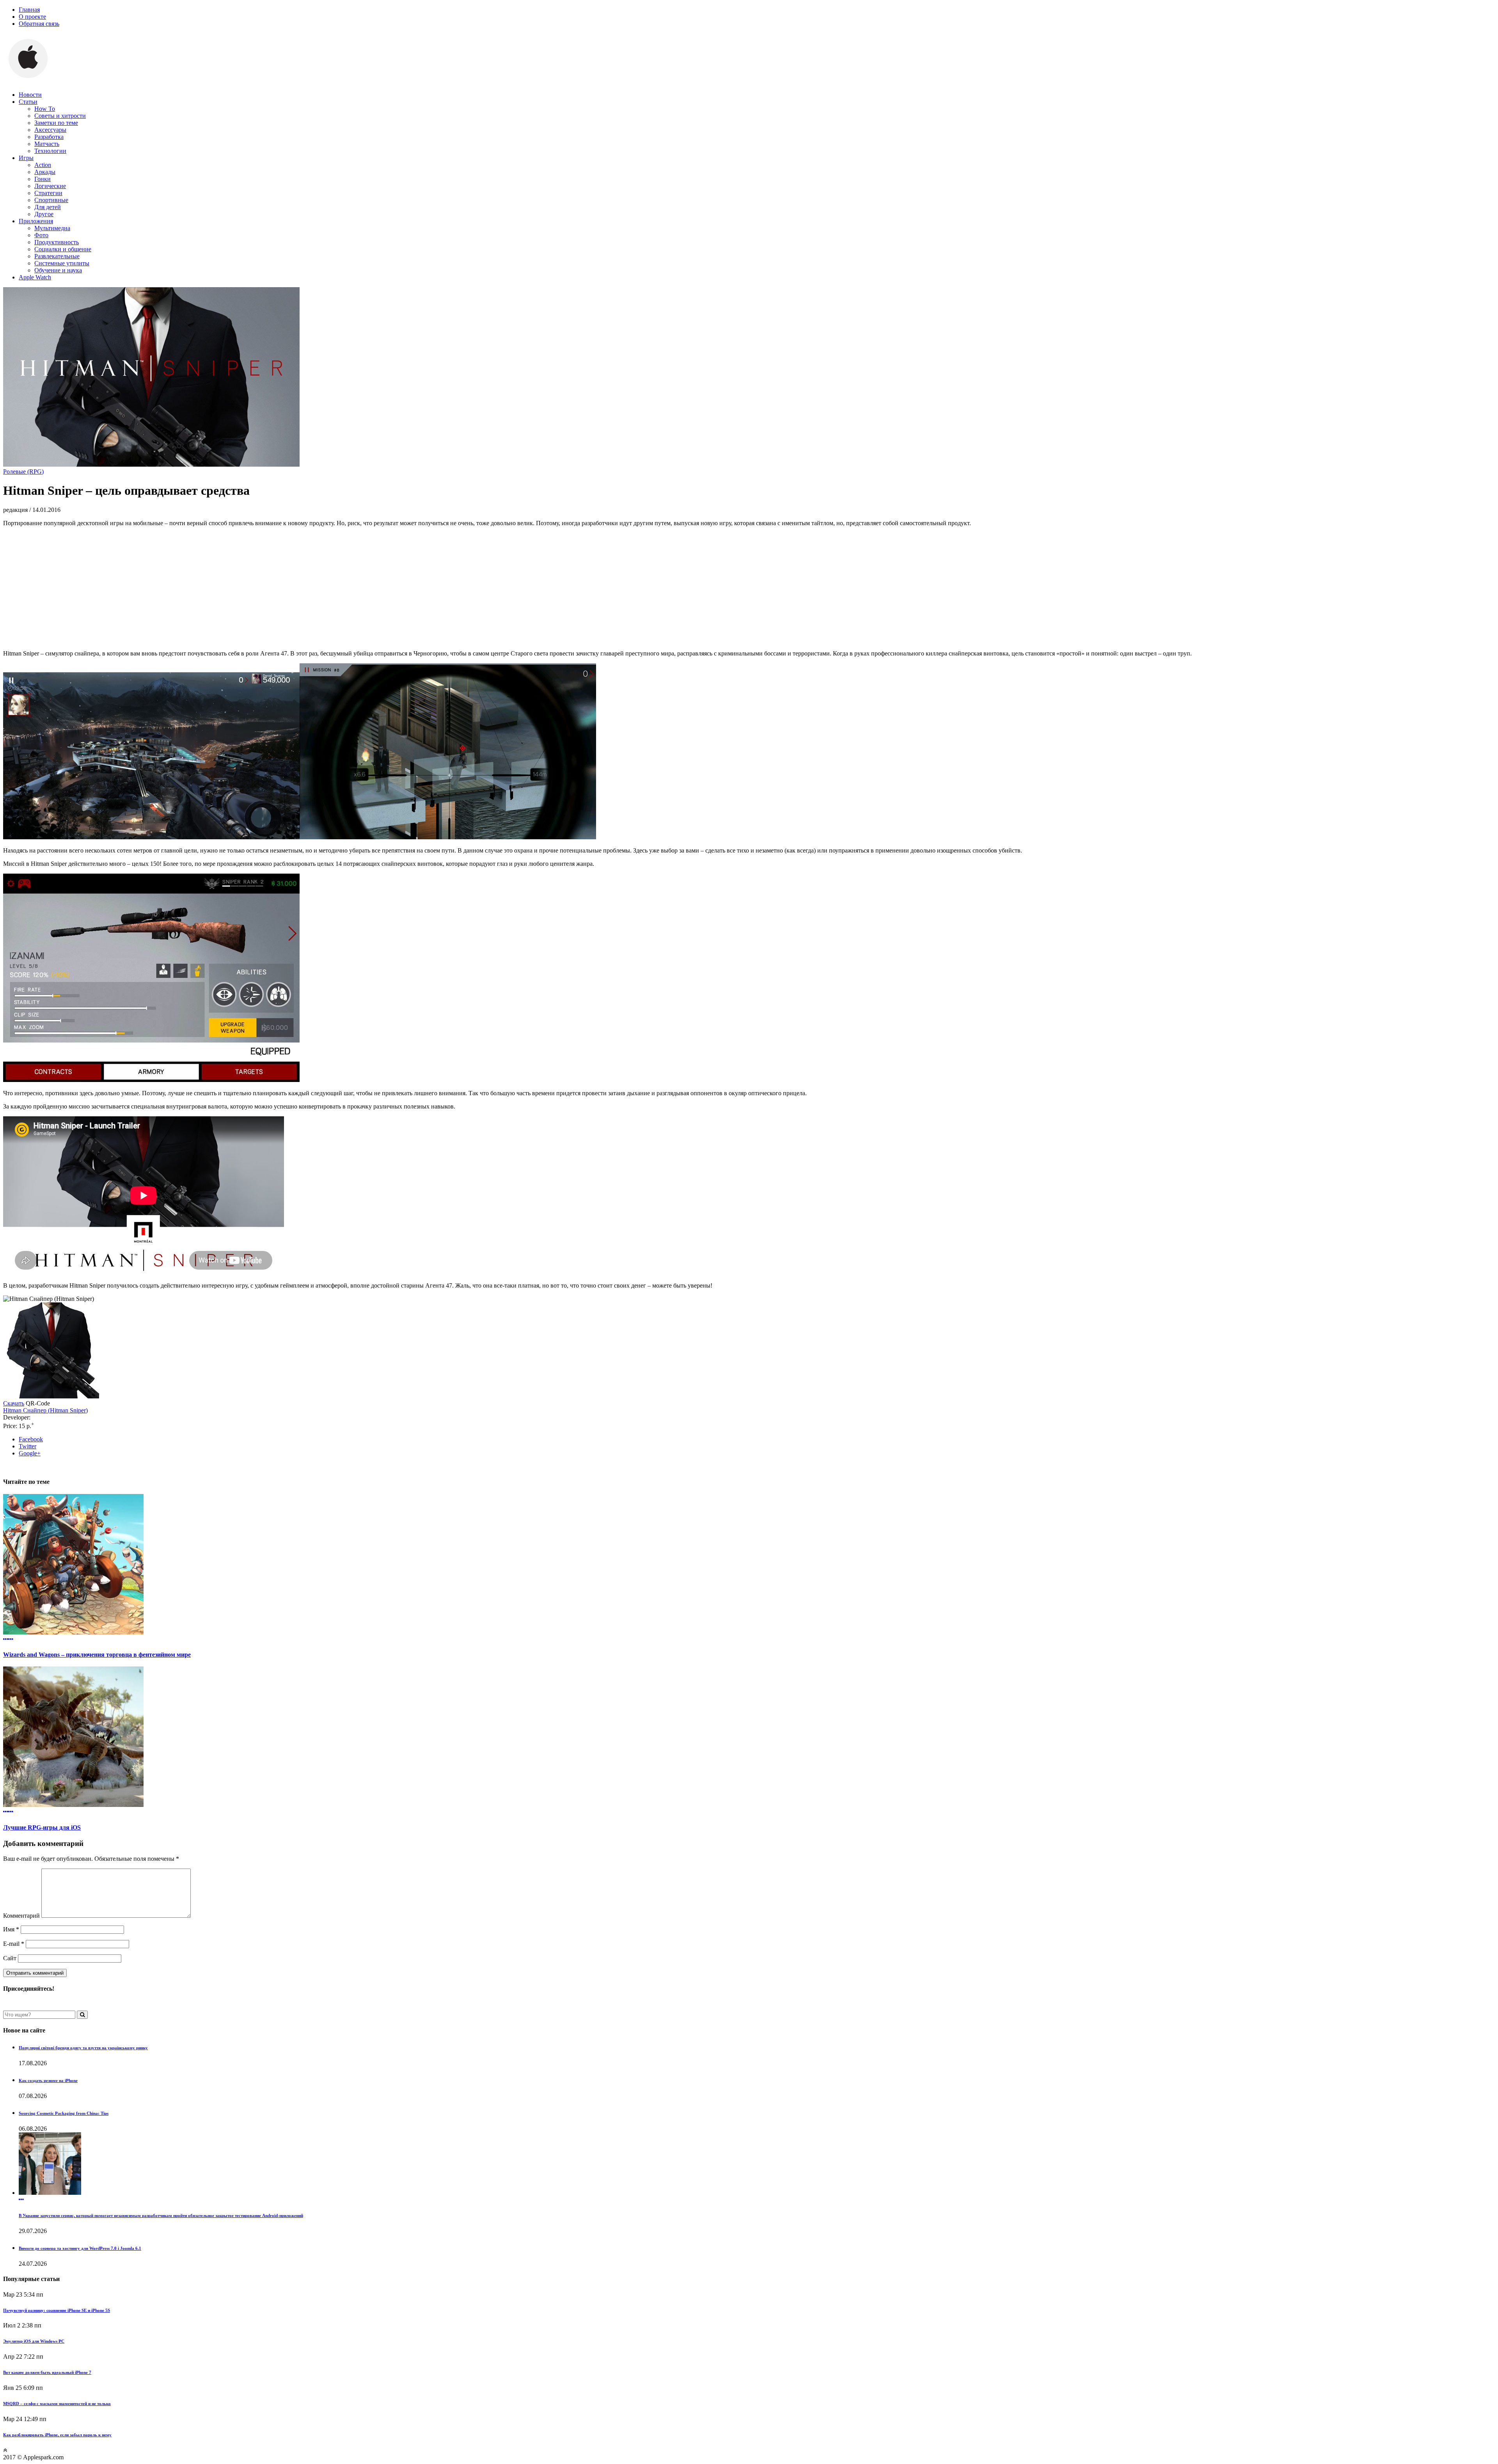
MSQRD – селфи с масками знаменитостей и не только (57, 2404)
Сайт (10, 1958)
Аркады (45, 172)
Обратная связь (39, 24)
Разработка (49, 137)
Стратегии (48, 193)
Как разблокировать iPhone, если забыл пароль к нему (57, 2435)
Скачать (14, 1403)
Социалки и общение (63, 249)
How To (45, 109)
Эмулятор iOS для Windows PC (34, 2341)
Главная (29, 10)
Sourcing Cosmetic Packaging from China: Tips (64, 2113)
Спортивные (51, 200)
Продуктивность (57, 242)
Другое (44, 214)
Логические (50, 186)
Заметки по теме (56, 123)
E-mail (14, 1944)
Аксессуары (50, 130)
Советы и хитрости (60, 116)
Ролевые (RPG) (23, 472)
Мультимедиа (52, 228)
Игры (26, 158)
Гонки (43, 179)
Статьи (28, 102)
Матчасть (47, 144)
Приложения (36, 221)
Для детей (48, 207)
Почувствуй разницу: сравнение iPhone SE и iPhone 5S (57, 2310)
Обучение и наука (58, 270)
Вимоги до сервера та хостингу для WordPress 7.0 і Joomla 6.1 (80, 2248)
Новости (30, 95)
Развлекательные (57, 256)
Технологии (50, 151)
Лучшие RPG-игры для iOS (42, 1827)
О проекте (32, 17)
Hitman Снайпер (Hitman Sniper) (45, 1410)
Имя (11, 1929)
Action (43, 165)
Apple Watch (35, 277)
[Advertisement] (749, 588)
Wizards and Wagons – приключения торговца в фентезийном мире (97, 1655)
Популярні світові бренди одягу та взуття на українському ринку (83, 2048)
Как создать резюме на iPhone (48, 2080)
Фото (41, 235)
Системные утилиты (62, 263)
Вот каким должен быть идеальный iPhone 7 (47, 2372)
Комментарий (21, 1916)
